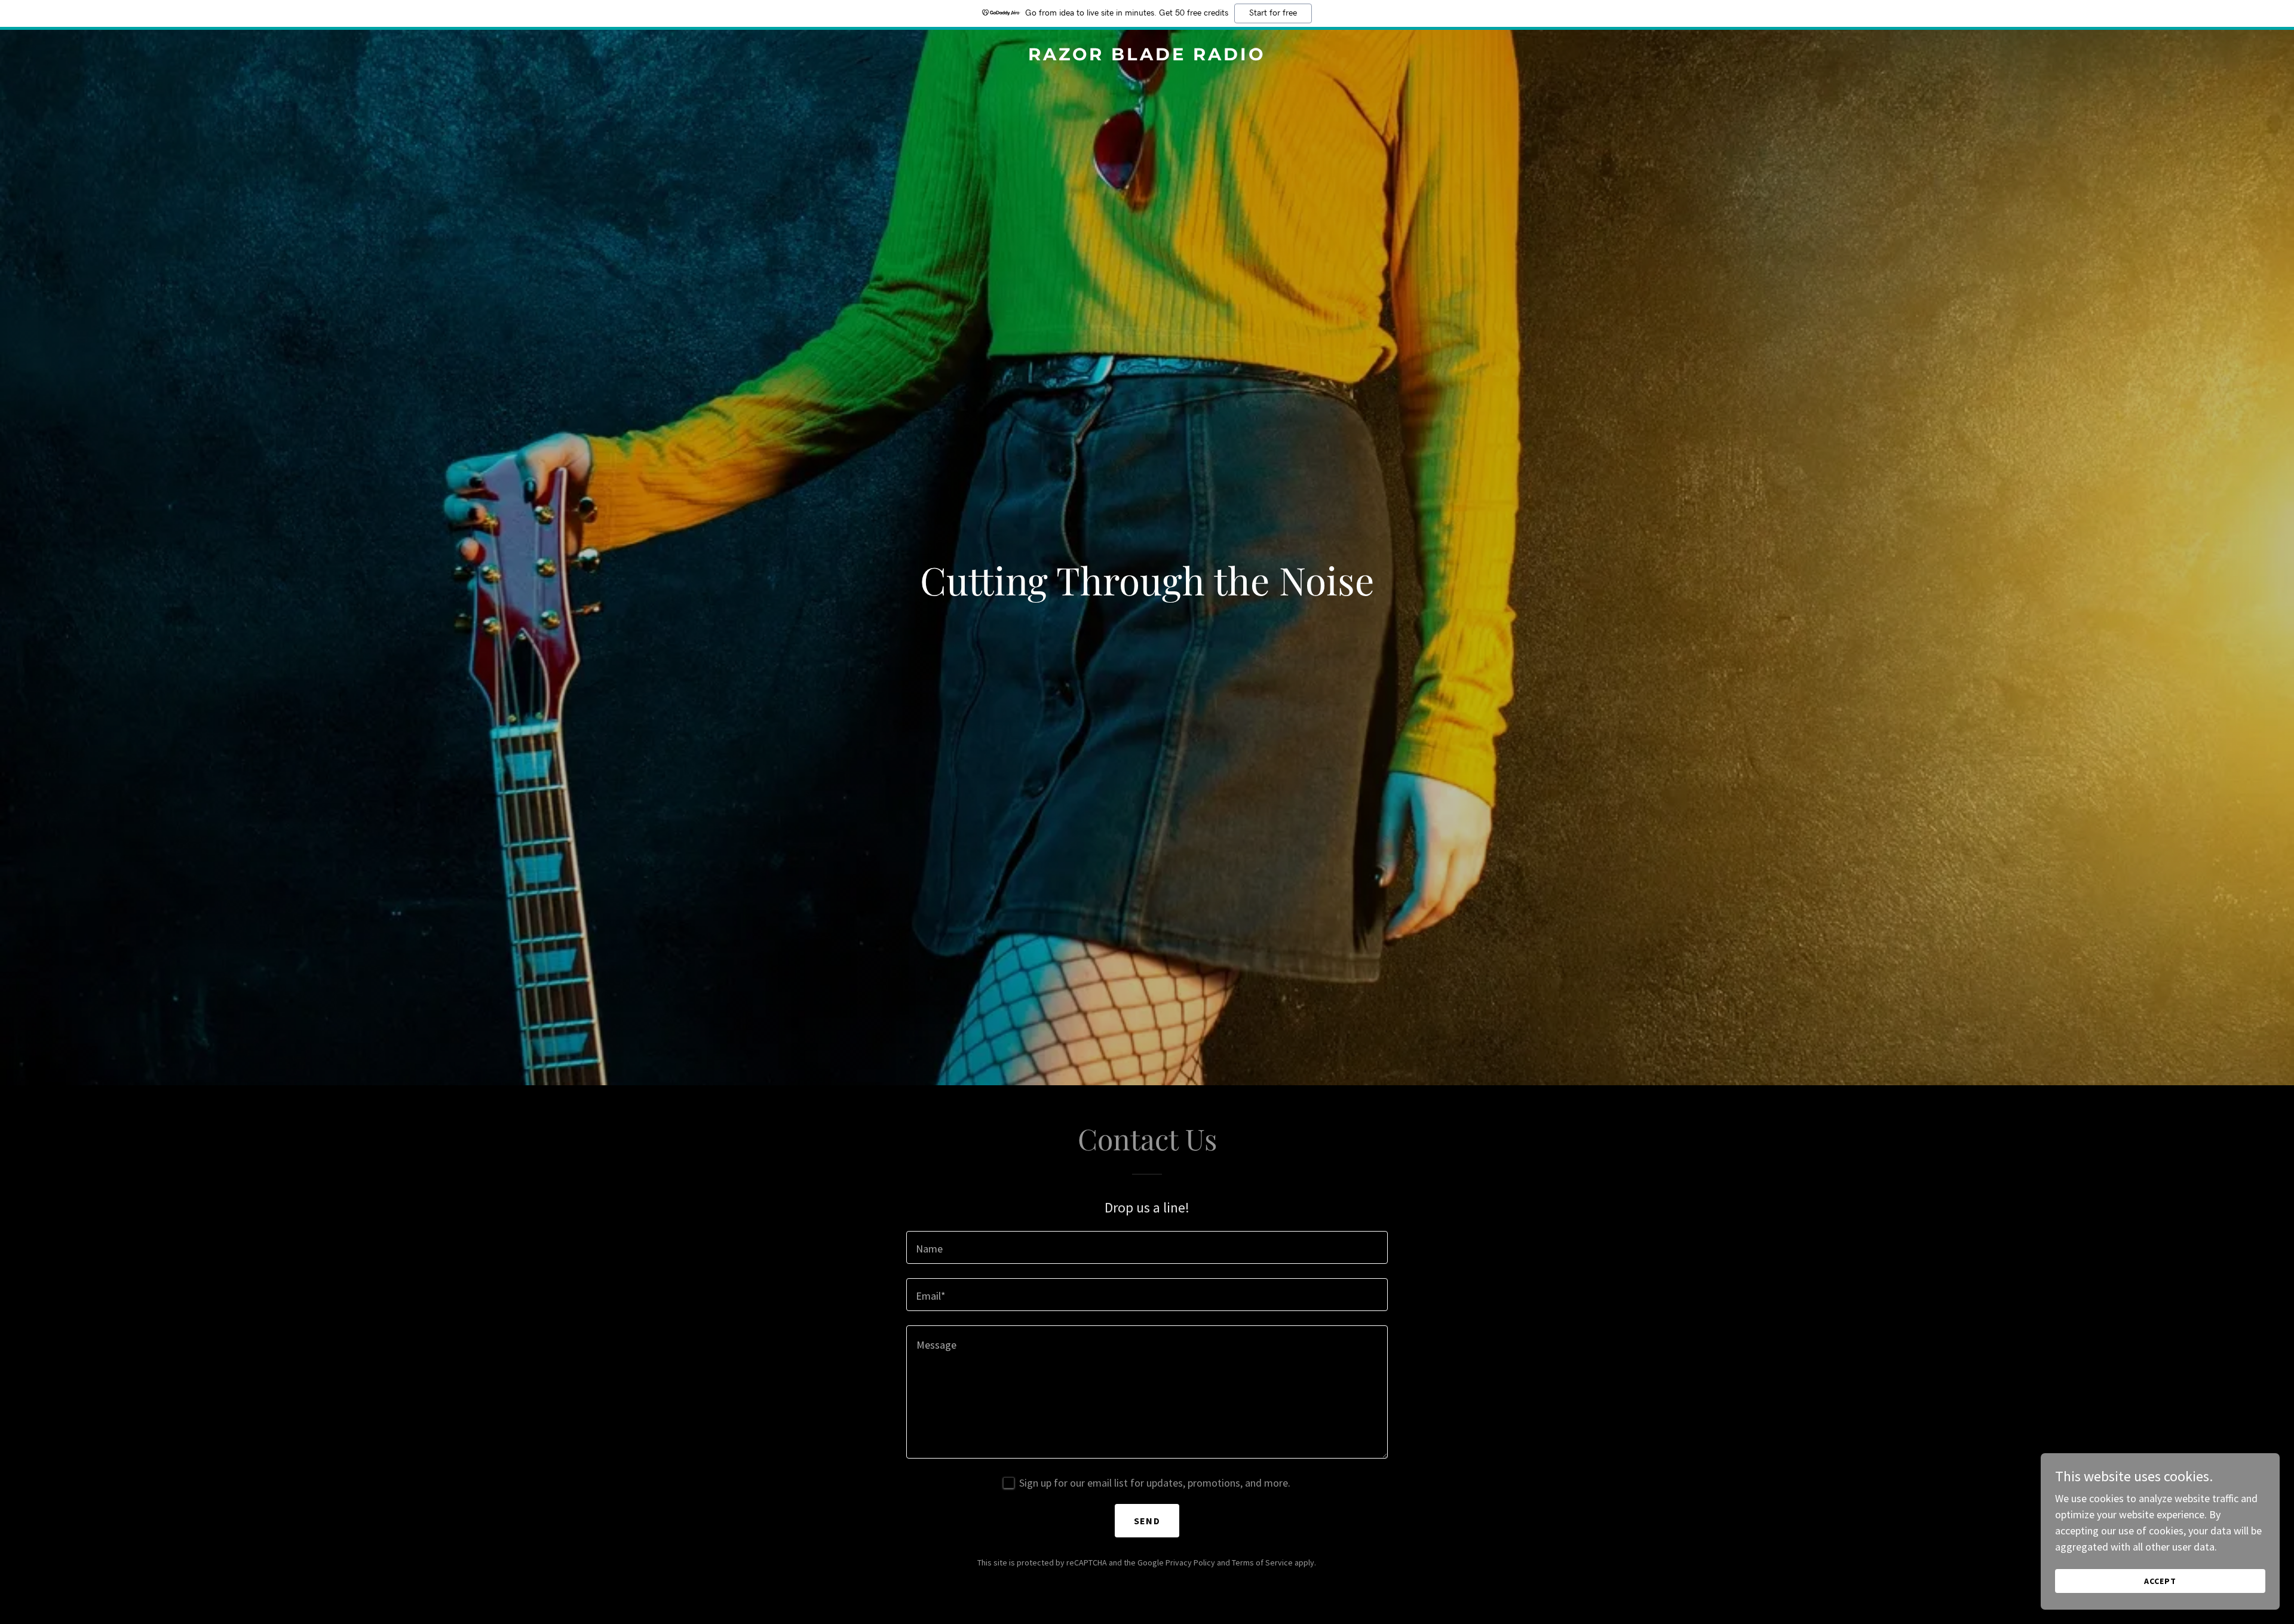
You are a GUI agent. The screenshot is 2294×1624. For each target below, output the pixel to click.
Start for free (1273, 13)
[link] (1147, 56)
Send (1147, 1521)
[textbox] (1147, 1247)
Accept (2160, 1581)
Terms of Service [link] (1262, 1562)
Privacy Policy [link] (1190, 1562)
